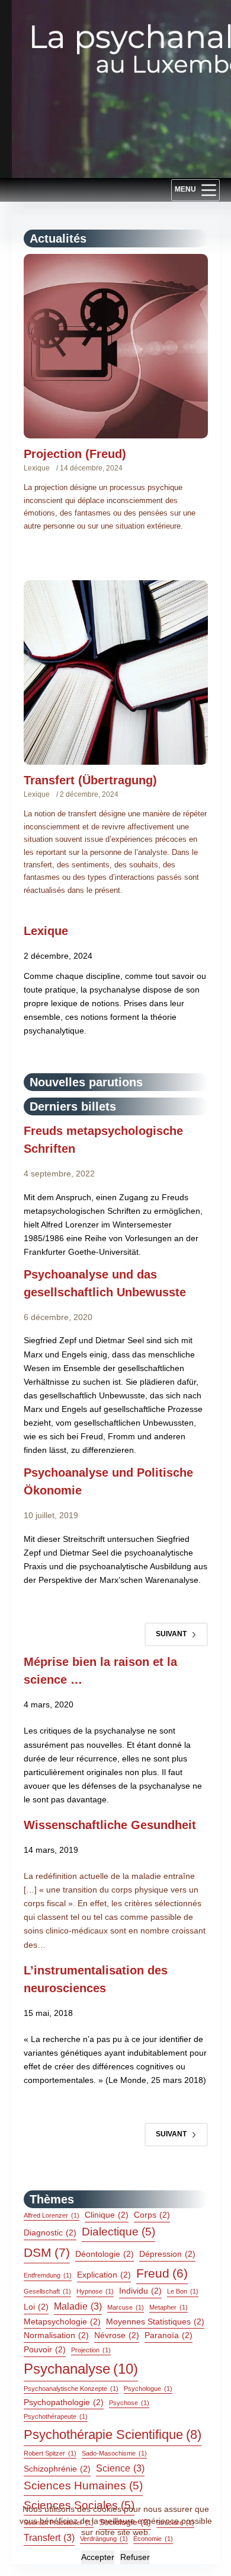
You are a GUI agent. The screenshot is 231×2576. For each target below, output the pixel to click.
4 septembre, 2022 (59, 1173)
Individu (140, 2291)
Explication (104, 2275)
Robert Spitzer (50, 2453)
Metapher (169, 2307)
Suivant (171, 1634)
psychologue (148, 2389)
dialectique (118, 2232)
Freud (162, 2273)
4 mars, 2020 (49, 1704)
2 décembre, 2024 (89, 794)
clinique (107, 2215)
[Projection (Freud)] (116, 346)
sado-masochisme (114, 2453)
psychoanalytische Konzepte (71, 2389)
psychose (129, 2403)
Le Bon (183, 2291)
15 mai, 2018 (48, 2013)
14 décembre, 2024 (91, 468)
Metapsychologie (62, 2321)
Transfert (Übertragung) (90, 780)
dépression (167, 2254)
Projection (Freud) (75, 454)
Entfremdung (48, 2275)
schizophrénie (57, 2469)
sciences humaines (83, 2486)
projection (91, 2350)
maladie (78, 2306)
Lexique (37, 468)
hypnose (95, 2291)
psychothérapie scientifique (113, 2435)
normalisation (56, 2335)
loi (36, 2307)
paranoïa (169, 2335)
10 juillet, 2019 (51, 1515)
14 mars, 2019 (51, 1850)
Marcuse (126, 2307)
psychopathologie (64, 2402)
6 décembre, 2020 (58, 1317)
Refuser (135, 2557)
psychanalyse (81, 2369)
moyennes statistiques (155, 2321)
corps (152, 2215)
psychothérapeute (56, 2416)
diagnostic (50, 2232)
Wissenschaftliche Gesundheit (110, 1825)
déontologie (105, 2254)
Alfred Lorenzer (52, 2215)
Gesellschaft (47, 2291)
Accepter (98, 2557)
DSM (47, 2253)
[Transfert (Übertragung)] (116, 672)
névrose (117, 2335)
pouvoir (45, 2349)
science (120, 2468)
